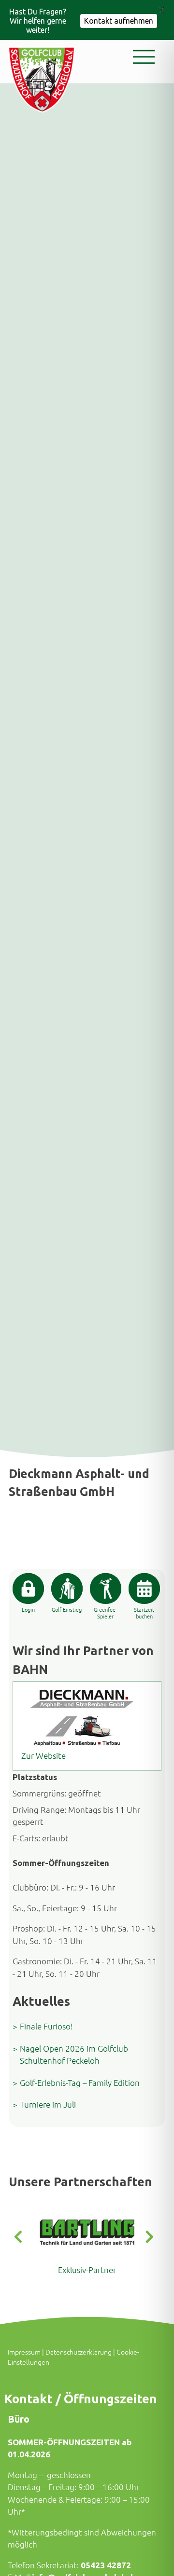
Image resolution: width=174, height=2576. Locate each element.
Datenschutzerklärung (79, 2352)
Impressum (24, 2352)
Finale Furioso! (46, 2026)
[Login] (28, 1589)
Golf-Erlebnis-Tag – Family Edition (80, 2083)
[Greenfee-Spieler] (106, 1589)
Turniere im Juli (48, 2104)
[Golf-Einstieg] (67, 1589)
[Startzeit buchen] (144, 1589)
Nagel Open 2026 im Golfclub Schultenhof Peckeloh (74, 2055)
